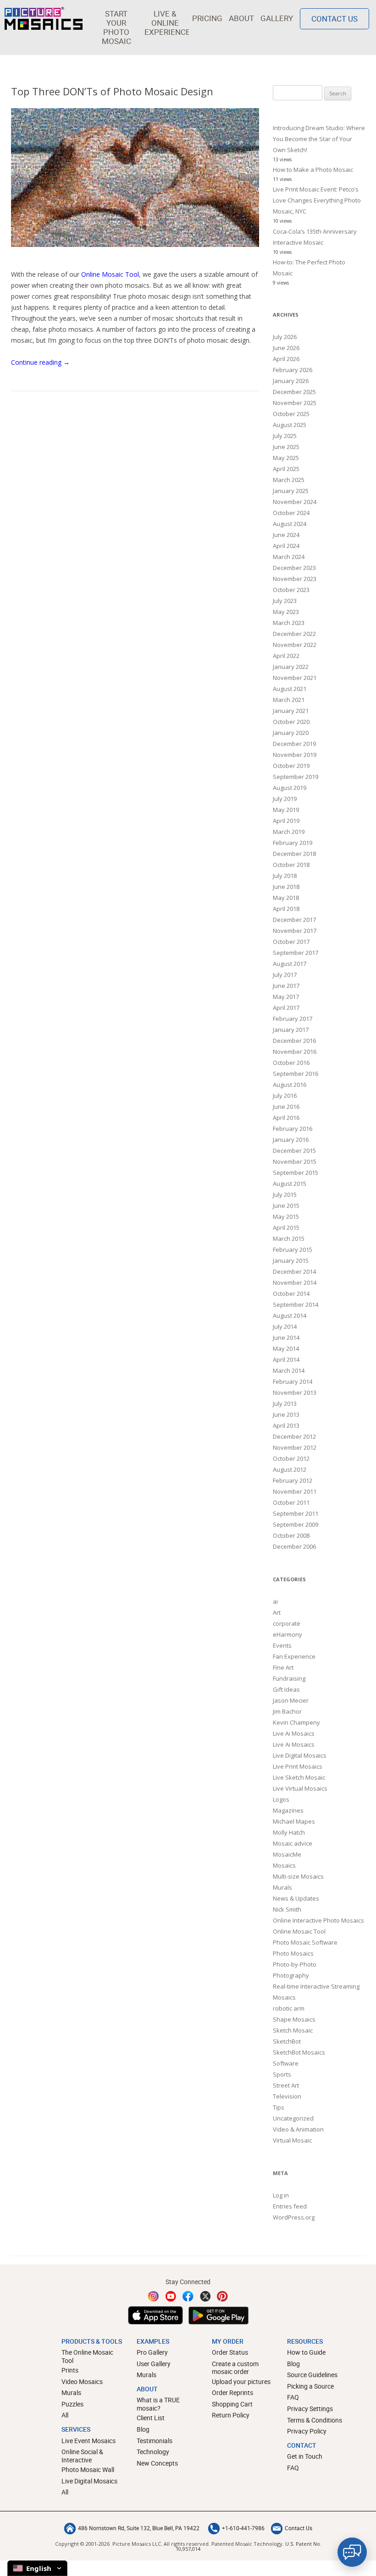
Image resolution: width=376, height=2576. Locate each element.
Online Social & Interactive (82, 2456)
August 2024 (290, 524)
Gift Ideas (286, 1689)
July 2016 (285, 1096)
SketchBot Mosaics (299, 2052)
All (65, 2415)
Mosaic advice (293, 1843)
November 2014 (295, 1283)
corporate (287, 1623)
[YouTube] (171, 2296)
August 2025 (290, 425)
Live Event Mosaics (88, 2441)
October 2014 (291, 1293)
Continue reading (40, 362)
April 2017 (286, 1008)
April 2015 (286, 1228)
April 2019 (286, 821)
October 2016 (291, 1063)
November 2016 (295, 1052)
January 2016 (291, 1140)
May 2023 (286, 612)
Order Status (230, 2352)
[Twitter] (205, 2296)
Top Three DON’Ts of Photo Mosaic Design (112, 91)
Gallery (277, 18)
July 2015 (285, 1195)
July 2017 (285, 975)
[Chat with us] (352, 2552)
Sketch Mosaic (293, 2030)
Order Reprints (232, 2392)
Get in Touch (305, 2456)
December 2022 (294, 634)
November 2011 (295, 1491)
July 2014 (285, 1326)
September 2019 (296, 777)
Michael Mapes (294, 1821)
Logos (281, 1799)
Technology (153, 2452)
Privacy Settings (310, 2409)
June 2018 (286, 887)
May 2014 (286, 1348)
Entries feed (290, 2206)
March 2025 (289, 480)
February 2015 (293, 1250)
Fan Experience (294, 1656)
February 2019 (293, 843)
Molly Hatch (289, 1832)
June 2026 (286, 348)
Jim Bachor (287, 1711)
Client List (151, 2418)
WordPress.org (294, 2217)
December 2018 (294, 854)
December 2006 (294, 1546)
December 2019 (294, 744)
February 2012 (293, 1480)
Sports (282, 2074)
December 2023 (294, 568)
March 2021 (289, 700)
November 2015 (295, 1162)
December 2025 (294, 392)
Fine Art (283, 1667)
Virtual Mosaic (292, 2140)
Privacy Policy (307, 2431)
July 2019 (285, 799)
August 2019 (290, 788)
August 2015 (290, 1184)
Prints (70, 2370)
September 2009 (296, 1524)
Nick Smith (287, 1909)
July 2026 (285, 337)
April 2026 (286, 359)
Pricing (207, 18)
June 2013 (286, 1414)
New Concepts (157, 2463)
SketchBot (287, 2041)
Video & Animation (298, 2129)
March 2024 (289, 557)
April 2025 (286, 469)
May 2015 (286, 1217)
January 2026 (291, 381)
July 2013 (285, 1403)
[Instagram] (154, 2296)
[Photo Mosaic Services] (44, 18)
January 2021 (291, 711)
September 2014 (296, 1304)
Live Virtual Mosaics (300, 1788)
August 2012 (290, 1469)
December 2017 (294, 920)
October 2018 (291, 865)
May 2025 (286, 458)
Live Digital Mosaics (300, 1755)
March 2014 (289, 1370)
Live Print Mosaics (298, 1766)
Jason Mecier (291, 1700)
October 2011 (291, 1502)
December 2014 (294, 1272)
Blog (143, 2429)
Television (287, 2096)
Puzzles (72, 2404)
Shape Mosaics (294, 2019)
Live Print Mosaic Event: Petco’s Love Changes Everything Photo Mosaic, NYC (317, 200)
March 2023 (289, 623)
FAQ (293, 2397)
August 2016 (290, 1085)
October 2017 (291, 942)
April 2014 (286, 1359)
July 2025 (285, 436)
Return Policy (231, 2415)
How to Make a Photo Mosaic (313, 170)
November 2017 (295, 931)
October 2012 (291, 1458)
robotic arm (289, 2008)
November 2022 (295, 645)
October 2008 (291, 1535)
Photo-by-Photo (295, 1964)
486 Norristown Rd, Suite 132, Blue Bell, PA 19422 (139, 2528)
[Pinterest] (222, 2296)
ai (275, 1601)
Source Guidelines (312, 2375)
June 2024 (286, 535)
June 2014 (286, 1337)
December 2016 (294, 1041)
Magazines (288, 1810)
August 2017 (290, 964)
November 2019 (295, 755)
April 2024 (286, 546)
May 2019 (286, 810)
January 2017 (291, 1030)
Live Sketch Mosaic (299, 1777)
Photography (291, 1975)
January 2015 (291, 1261)
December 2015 (294, 1151)
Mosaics (284, 1865)
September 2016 (296, 1074)
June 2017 (286, 986)
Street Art (286, 2085)
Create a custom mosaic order (235, 2368)
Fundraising (289, 1678)
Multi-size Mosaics (298, 1876)
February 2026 (293, 370)
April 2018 (286, 909)
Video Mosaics (82, 2381)
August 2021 (290, 689)
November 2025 (295, 403)
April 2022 (286, 656)
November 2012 (295, 1447)
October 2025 (291, 414)
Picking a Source (310, 2386)
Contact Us (335, 19)
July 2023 (285, 601)
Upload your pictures (241, 2381)
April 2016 (286, 1118)
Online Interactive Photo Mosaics (318, 1920)
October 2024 (291, 513)
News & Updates (296, 1898)
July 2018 (285, 876)
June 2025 (286, 447)
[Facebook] (188, 2296)
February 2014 (293, 1381)
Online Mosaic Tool (110, 274)
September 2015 (296, 1173)
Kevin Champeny (296, 1722)
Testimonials (155, 2441)
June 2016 (286, 1107)
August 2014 (290, 1315)
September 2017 (296, 953)
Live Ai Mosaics (294, 1733)
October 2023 (291, 590)
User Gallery (154, 2364)
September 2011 (296, 1513)
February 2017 (293, 1019)
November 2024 (295, 502)
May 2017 (286, 997)
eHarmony (288, 1634)
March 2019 (289, 832)
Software (286, 2063)
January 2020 (291, 733)
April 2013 (286, 1425)
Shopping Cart (232, 2404)
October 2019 (291, 766)
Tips (279, 2107)
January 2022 (291, 667)
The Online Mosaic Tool (87, 2356)
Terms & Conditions (315, 2420)
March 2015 (289, 1239)
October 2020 (291, 722)
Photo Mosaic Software (305, 1942)
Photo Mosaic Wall (88, 2469)
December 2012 (294, 1436)
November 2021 (295, 678)
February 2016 (293, 1129)
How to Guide (306, 2352)
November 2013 (295, 1392)
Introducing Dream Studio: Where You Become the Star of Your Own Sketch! (319, 139)
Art (277, 1612)
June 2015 (286, 1206)
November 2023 (295, 579)
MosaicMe (287, 1854)
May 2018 (286, 898)
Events (282, 1645)
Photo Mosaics (293, 1953)
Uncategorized (293, 2118)
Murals (282, 1887)
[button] (116, 27)
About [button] (241, 18)
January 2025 (291, 491)
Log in (281, 2195)
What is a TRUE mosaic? (158, 2404)
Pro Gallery (152, 2352)
